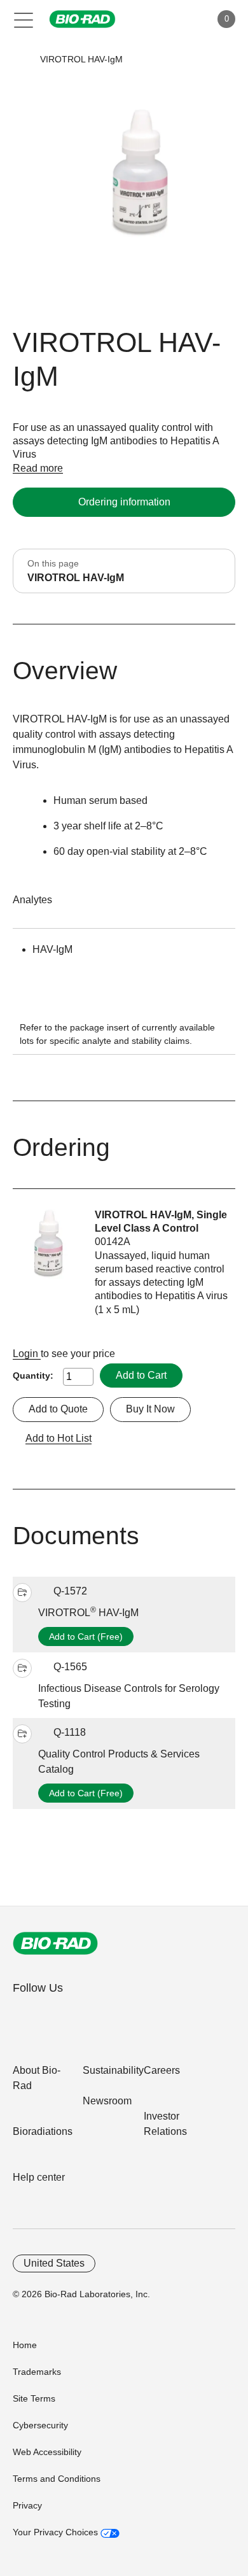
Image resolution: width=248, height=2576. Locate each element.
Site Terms (34, 2398)
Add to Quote (58, 1409)
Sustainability (113, 2070)
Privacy (27, 2505)
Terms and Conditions (57, 2479)
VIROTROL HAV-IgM (88, 1613)
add (22, 1593)
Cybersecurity (40, 2425)
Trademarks (37, 2372)
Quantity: (33, 1376)
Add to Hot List (59, 1438)
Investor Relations (165, 2124)
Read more (38, 468)
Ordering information (124, 502)
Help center (39, 2177)
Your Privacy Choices (57, 2532)
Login (27, 1354)
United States (54, 2263)
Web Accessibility (47, 2452)
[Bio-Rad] (55, 1943)
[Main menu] (24, 19)
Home (25, 2345)
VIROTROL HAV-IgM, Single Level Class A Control (161, 1221)
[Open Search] (156, 19)
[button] (21, 60)
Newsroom (107, 2101)
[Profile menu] (183, 19)
